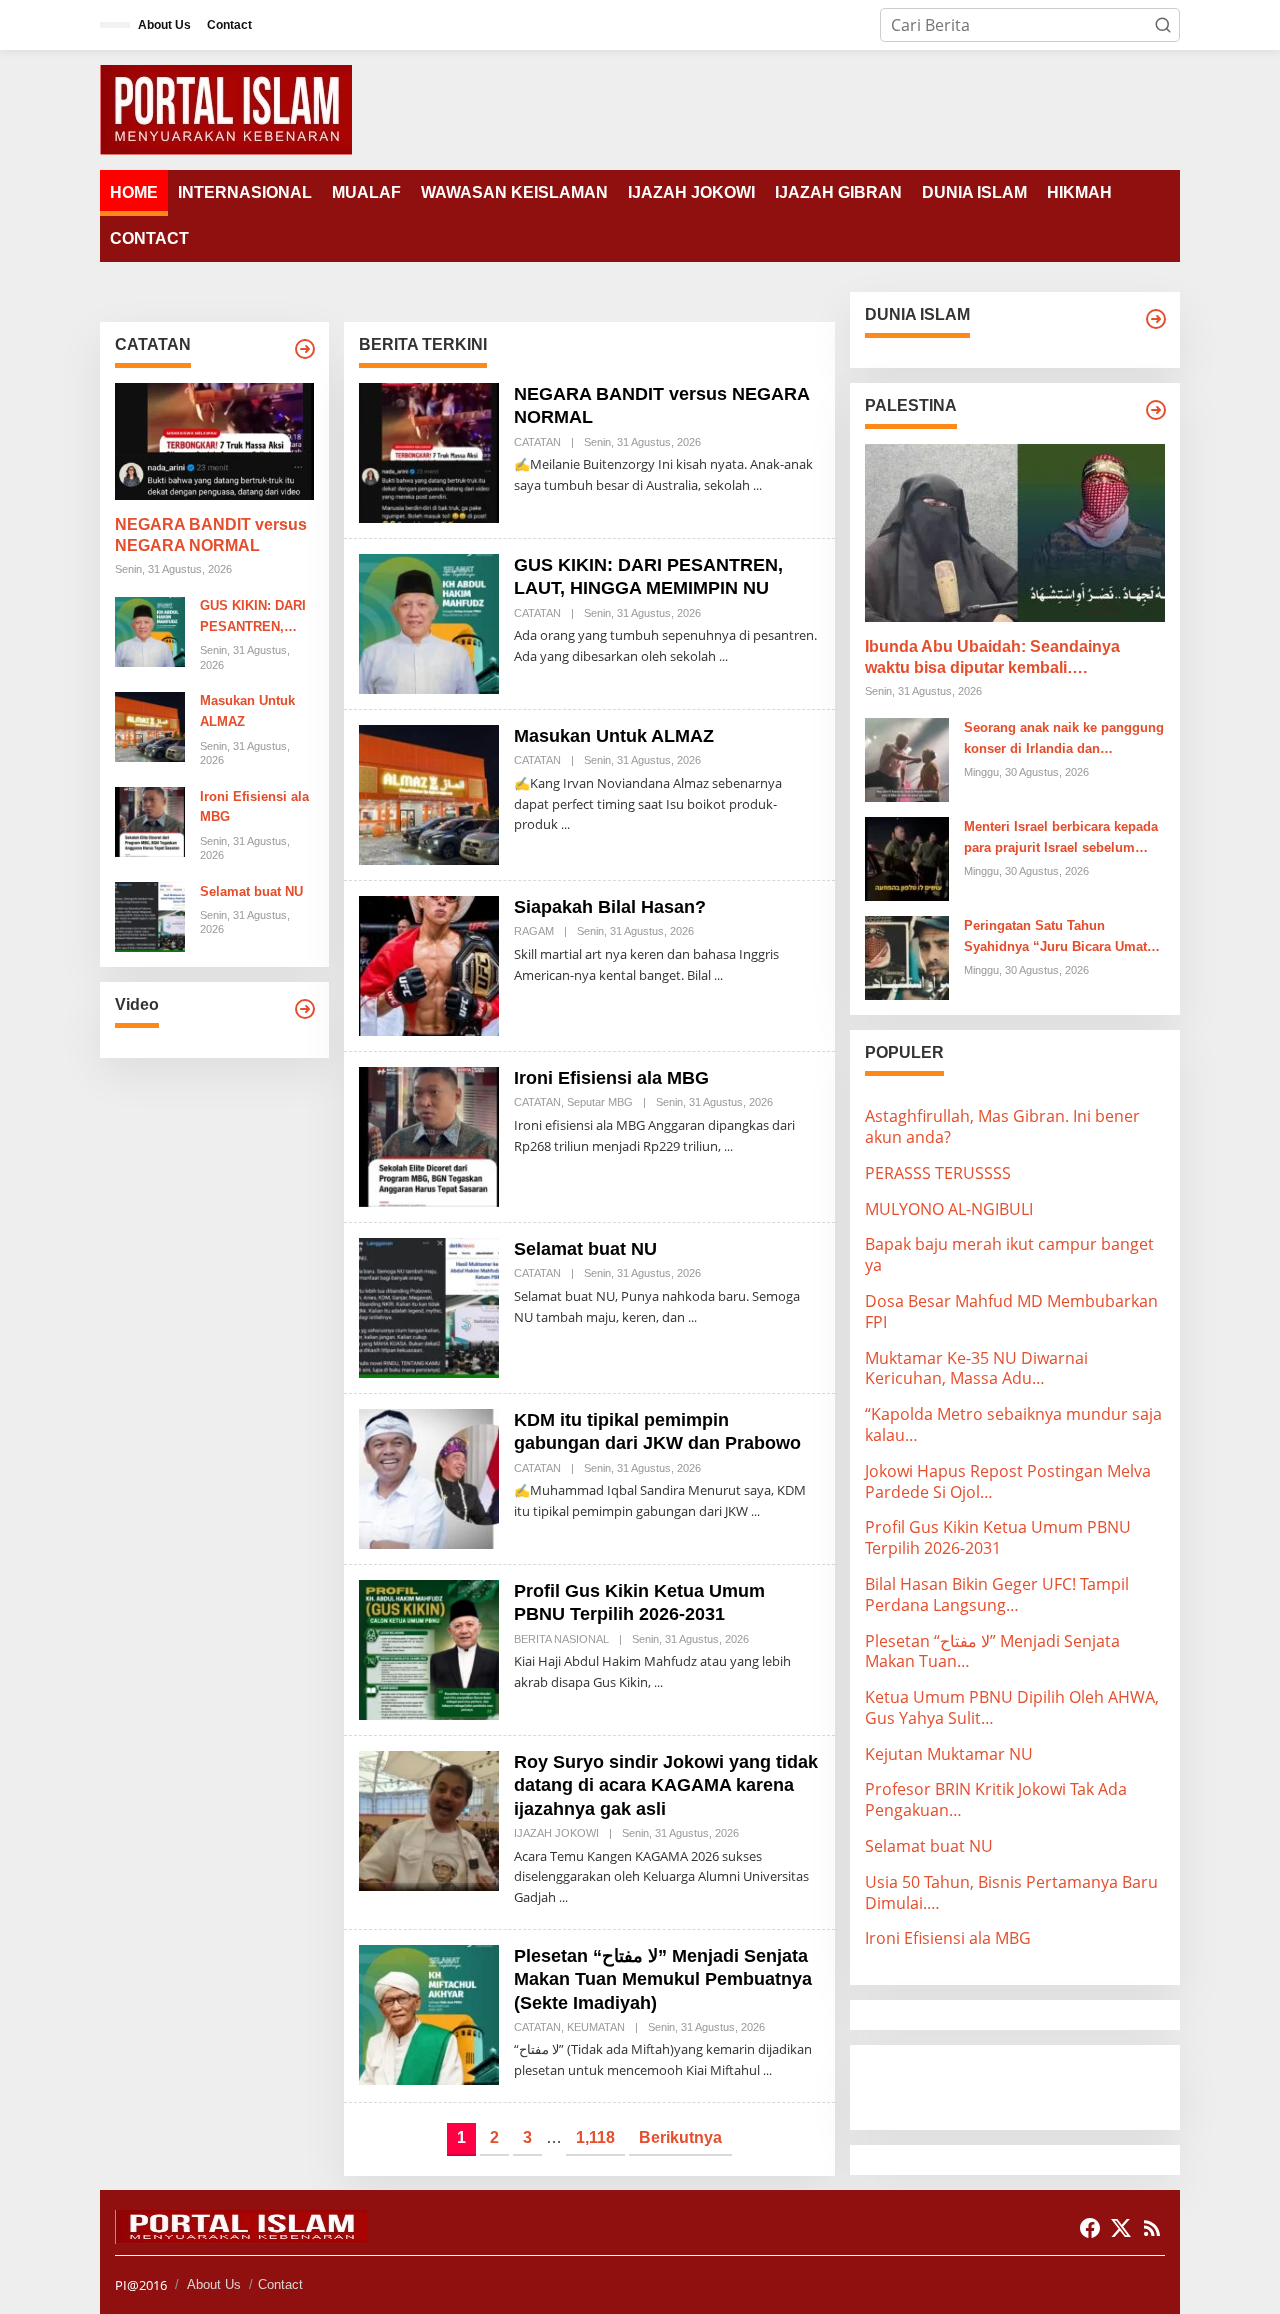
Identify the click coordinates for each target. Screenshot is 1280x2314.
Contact (280, 2284)
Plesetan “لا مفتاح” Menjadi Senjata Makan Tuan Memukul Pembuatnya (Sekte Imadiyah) (663, 1979)
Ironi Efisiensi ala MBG (254, 807)
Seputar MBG (600, 1102)
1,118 (595, 2137)
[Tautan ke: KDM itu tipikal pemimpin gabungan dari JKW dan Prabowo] (429, 1477)
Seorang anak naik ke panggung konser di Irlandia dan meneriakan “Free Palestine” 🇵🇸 (1064, 740)
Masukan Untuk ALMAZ (247, 712)
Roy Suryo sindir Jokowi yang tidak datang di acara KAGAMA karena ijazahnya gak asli (666, 1785)
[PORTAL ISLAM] (226, 108)
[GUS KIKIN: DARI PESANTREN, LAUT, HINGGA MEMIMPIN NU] (723, 656)
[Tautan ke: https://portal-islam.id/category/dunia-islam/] (1156, 319)
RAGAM (534, 931)
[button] (1163, 25)
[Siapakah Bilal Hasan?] (718, 975)
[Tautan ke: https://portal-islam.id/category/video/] (305, 1009)
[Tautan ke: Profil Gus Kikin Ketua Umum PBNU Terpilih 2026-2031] (429, 1648)
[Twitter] (1121, 2228)
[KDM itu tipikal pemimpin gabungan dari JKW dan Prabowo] (755, 1511)
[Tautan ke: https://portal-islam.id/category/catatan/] (305, 349)
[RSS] (1152, 2228)
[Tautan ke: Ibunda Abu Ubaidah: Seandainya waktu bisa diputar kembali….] (1015, 533)
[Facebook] (1090, 2228)
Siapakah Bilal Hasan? (610, 907)
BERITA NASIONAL (561, 1639)
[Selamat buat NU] (692, 1317)
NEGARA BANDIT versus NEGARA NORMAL (211, 536)
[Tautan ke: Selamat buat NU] (150, 916)
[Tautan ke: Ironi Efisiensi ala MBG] (150, 820)
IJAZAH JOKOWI (556, 1833)
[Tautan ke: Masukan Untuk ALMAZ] (150, 725)
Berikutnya (680, 2137)
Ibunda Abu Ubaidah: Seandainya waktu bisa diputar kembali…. (992, 657)
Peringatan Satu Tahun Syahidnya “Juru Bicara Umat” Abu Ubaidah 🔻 (1059, 938)
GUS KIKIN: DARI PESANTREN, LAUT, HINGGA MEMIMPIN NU (253, 619)
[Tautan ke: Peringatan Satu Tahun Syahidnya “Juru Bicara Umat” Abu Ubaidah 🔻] (907, 956)
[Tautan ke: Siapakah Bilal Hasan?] (429, 964)
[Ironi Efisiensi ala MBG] (728, 1146)
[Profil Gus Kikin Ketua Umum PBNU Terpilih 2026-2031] (658, 1682)
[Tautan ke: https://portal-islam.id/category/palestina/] (1156, 410)
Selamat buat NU (251, 891)
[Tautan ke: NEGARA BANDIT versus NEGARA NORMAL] (214, 442)
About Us (214, 2284)
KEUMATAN (596, 2027)
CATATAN (537, 442)
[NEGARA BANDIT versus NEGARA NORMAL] (757, 485)
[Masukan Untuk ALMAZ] (565, 824)
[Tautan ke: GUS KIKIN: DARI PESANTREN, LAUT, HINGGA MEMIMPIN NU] (150, 630)
